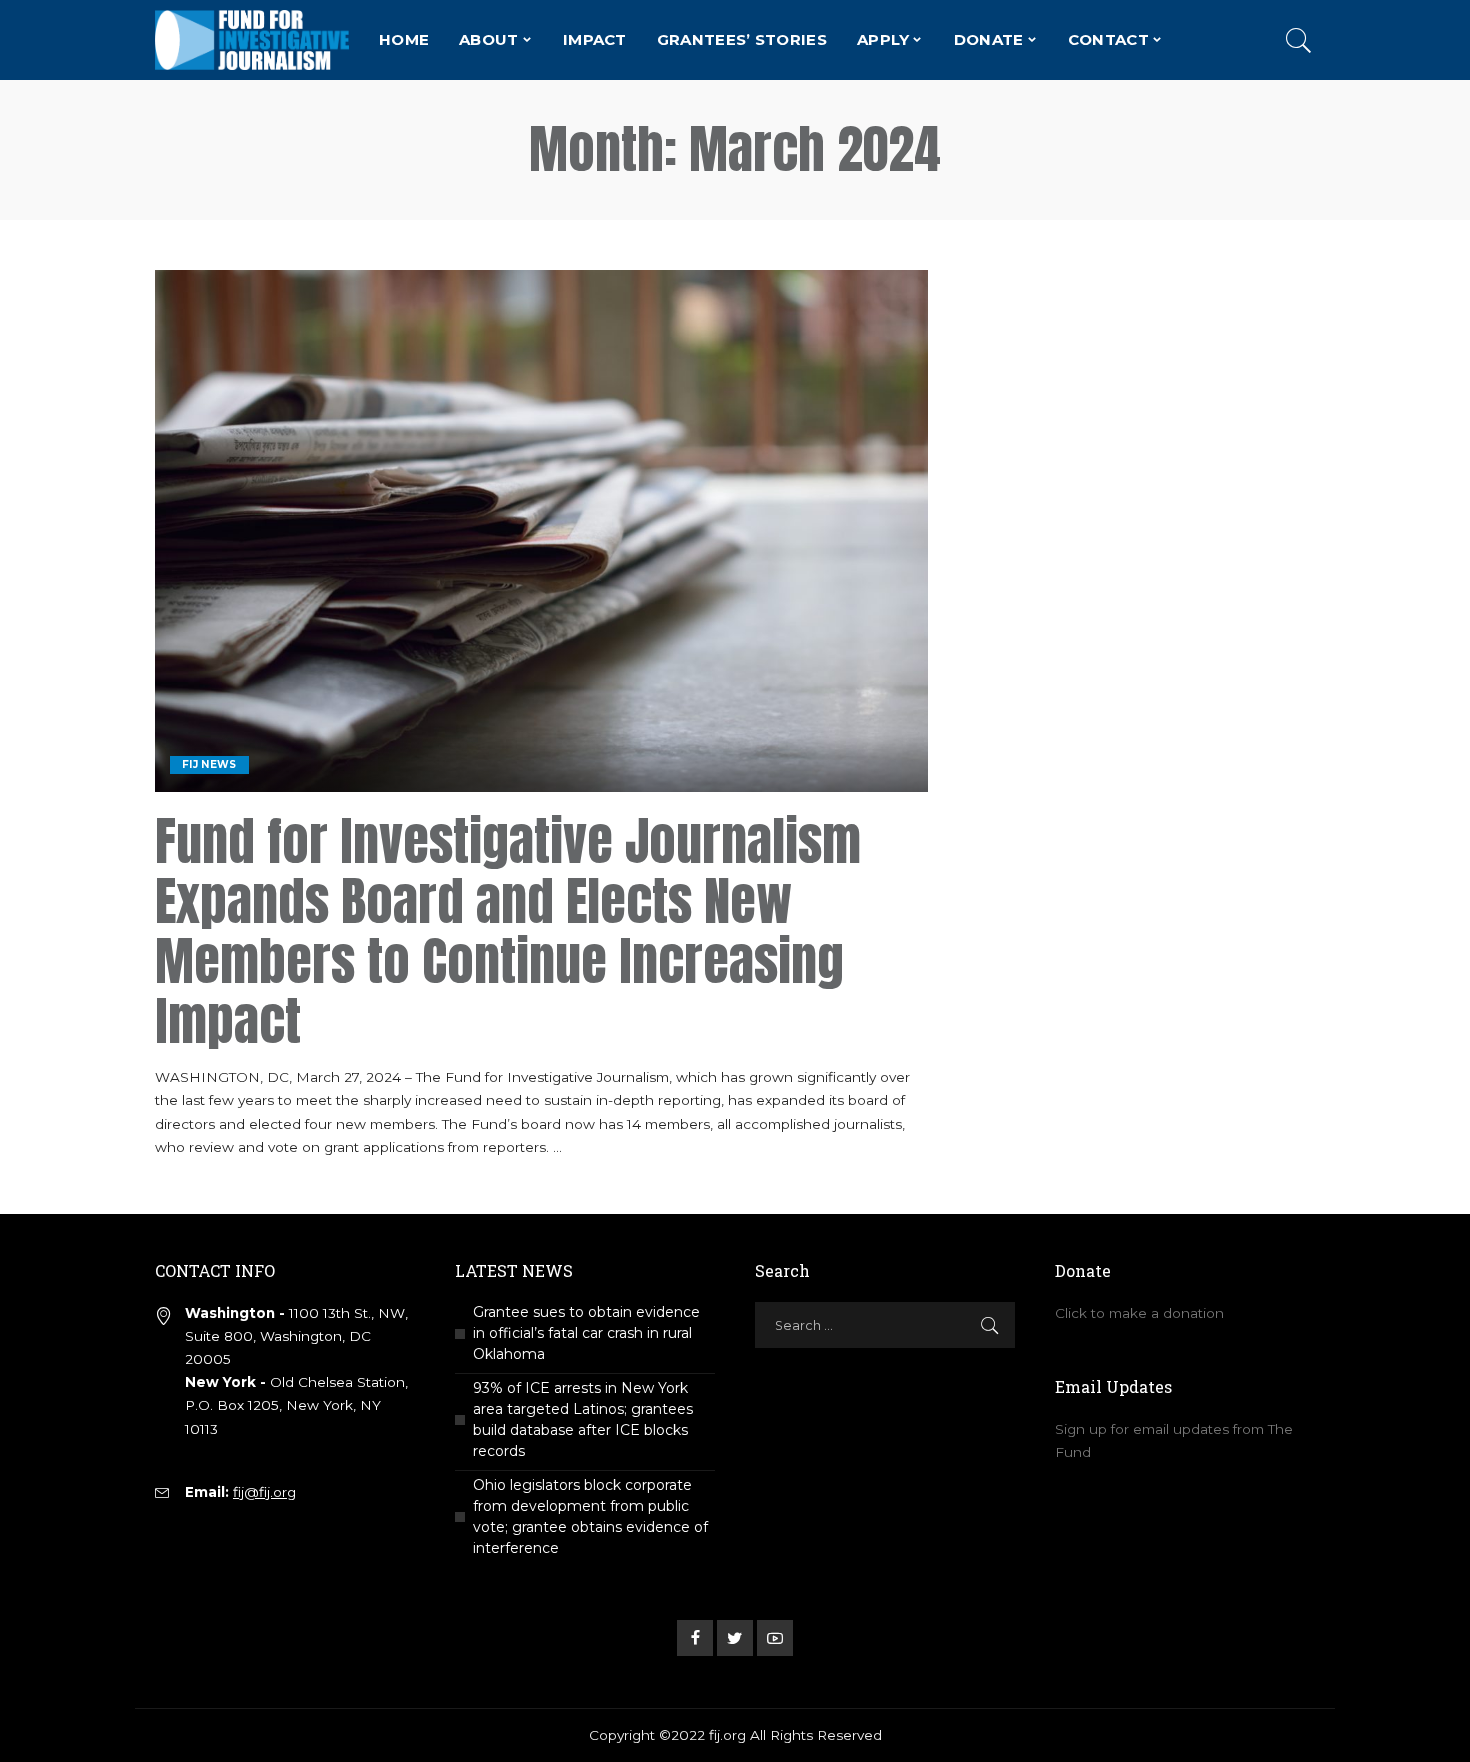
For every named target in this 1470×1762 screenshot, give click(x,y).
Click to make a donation (1139, 1313)
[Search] (1299, 40)
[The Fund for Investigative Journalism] (252, 40)
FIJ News (209, 764)
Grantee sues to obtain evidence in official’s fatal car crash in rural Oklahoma (586, 1333)
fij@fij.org (264, 1492)
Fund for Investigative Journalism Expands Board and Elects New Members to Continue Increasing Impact (508, 930)
